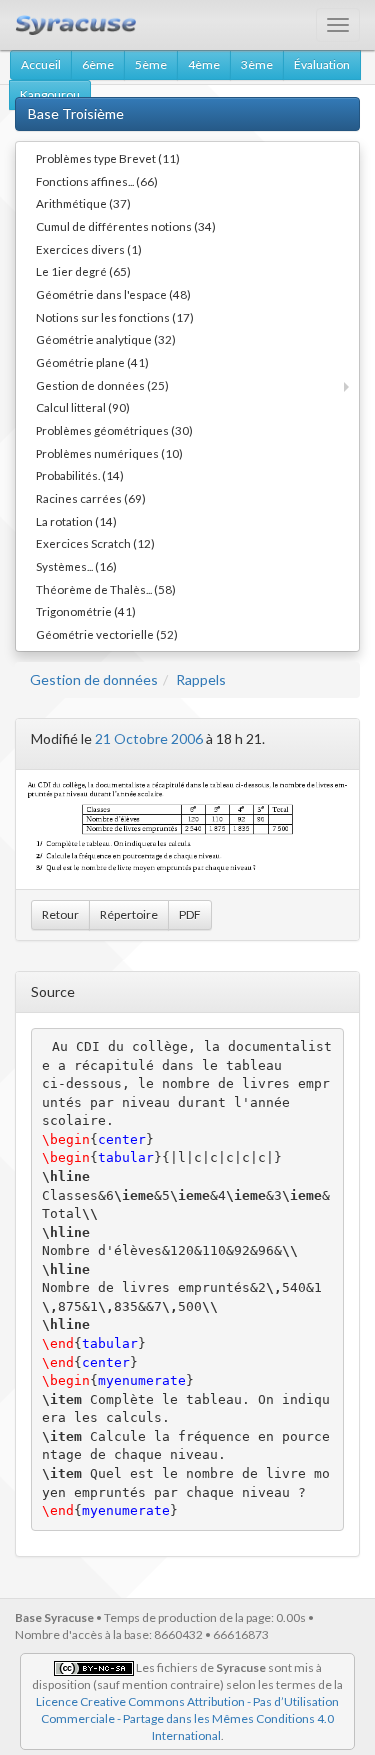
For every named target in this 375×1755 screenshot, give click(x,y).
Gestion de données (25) (102, 385)
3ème (257, 64)
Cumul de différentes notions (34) (126, 226)
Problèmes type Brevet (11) (108, 158)
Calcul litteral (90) (83, 407)
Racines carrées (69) (91, 498)
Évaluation (322, 64)
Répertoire (129, 914)
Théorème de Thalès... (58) (106, 589)
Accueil (41, 64)
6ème (98, 64)
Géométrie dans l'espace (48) (113, 294)
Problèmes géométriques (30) (114, 430)
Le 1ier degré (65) (83, 271)
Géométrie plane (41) (92, 362)
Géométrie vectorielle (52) (107, 634)
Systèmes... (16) (76, 566)
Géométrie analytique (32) (106, 339)
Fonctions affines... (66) (97, 181)
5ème (151, 64)
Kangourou (50, 94)
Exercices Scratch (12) (95, 543)
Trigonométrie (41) (86, 611)
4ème (204, 64)
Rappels (201, 679)
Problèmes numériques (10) (109, 453)
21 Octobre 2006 (149, 738)
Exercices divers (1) (89, 249)
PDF (190, 914)
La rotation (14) (76, 521)
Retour (60, 914)
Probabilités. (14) (80, 475)
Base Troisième (76, 113)
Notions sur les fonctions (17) (115, 317)
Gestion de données (94, 679)
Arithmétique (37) (83, 203)
